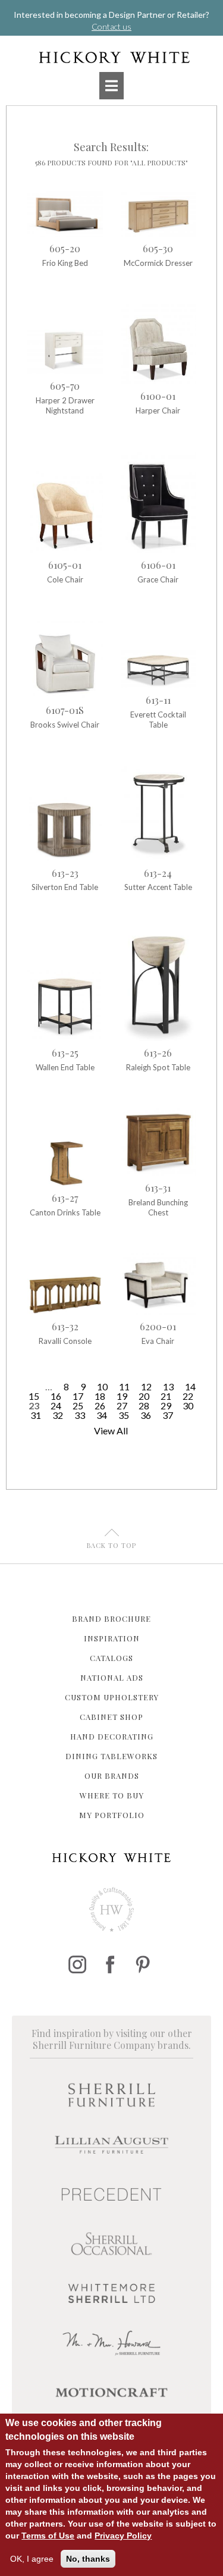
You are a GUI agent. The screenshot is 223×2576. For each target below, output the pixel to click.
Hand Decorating (112, 1736)
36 (146, 1415)
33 (80, 1415)
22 (188, 1396)
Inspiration (112, 1638)
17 (78, 1396)
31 (36, 1415)
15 (34, 1396)
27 (122, 1405)
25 (78, 1405)
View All (111, 1430)
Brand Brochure (111, 1618)
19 (122, 1396)
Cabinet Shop (111, 1717)
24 (56, 1405)
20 (144, 1396)
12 (146, 1386)
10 (102, 1386)
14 (190, 1386)
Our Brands (112, 1776)
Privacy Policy (123, 2536)
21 (166, 1396)
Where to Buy (112, 1795)
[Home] (111, 57)
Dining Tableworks (111, 1756)
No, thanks (88, 2559)
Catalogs (111, 1658)
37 (168, 1415)
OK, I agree (32, 2559)
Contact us (111, 26)
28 (144, 1405)
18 (100, 1396)
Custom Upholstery (112, 1697)
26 (100, 1405)
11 (124, 1386)
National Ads (112, 1677)
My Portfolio (112, 1815)
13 (168, 1386)
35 (124, 1415)
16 (56, 1396)
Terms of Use (48, 2536)
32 (58, 1415)
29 (166, 1405)
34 (102, 1415)
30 (188, 1405)
